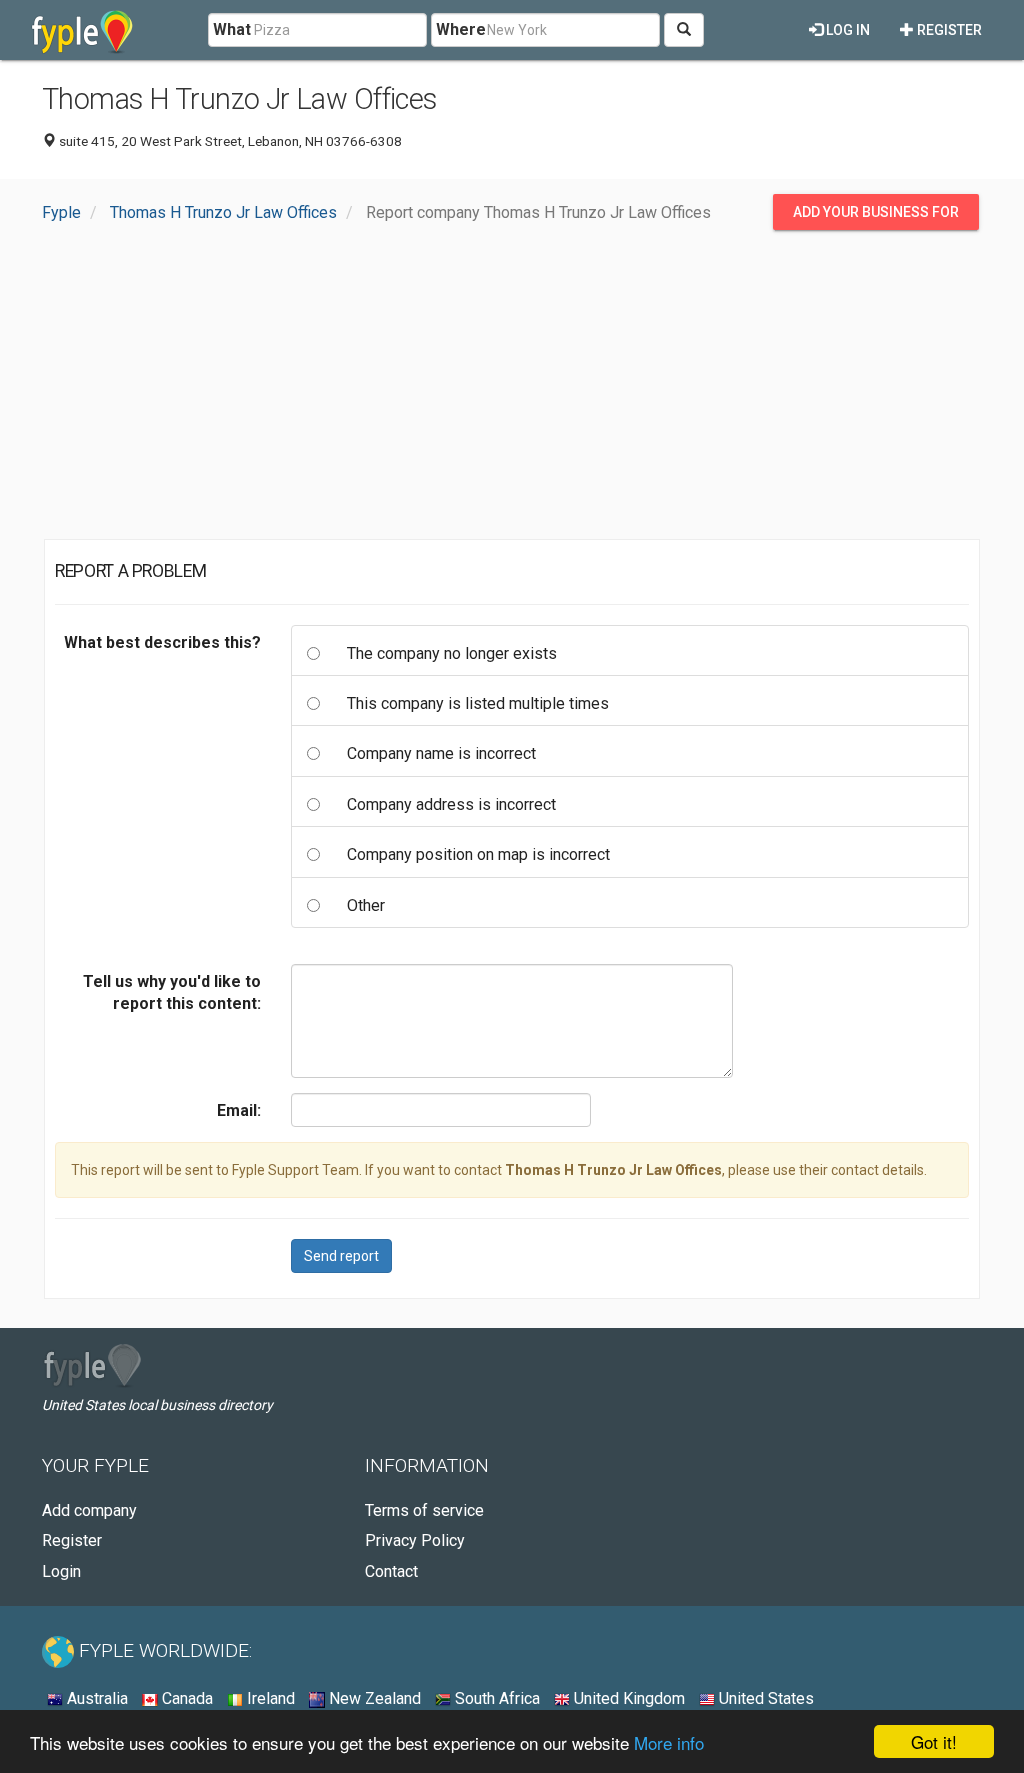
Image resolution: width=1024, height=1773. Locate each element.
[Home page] (82, 30)
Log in (846, 30)
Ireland (269, 1698)
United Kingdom (627, 1698)
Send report (341, 1256)
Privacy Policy (415, 1540)
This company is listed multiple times (478, 703)
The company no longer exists (452, 653)
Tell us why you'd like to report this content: (172, 992)
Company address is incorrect (451, 804)
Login (61, 1571)
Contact (391, 1571)
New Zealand (373, 1698)
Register (948, 30)
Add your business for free (876, 217)
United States (764, 1698)
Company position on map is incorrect (478, 854)
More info (669, 1742)
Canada (185, 1698)
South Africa (495, 1698)
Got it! (934, 1741)
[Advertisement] (512, 390)
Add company (89, 1510)
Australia (95, 1698)
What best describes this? (162, 642)
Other (366, 905)
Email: (239, 1110)
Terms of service (424, 1510)
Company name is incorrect (441, 753)
